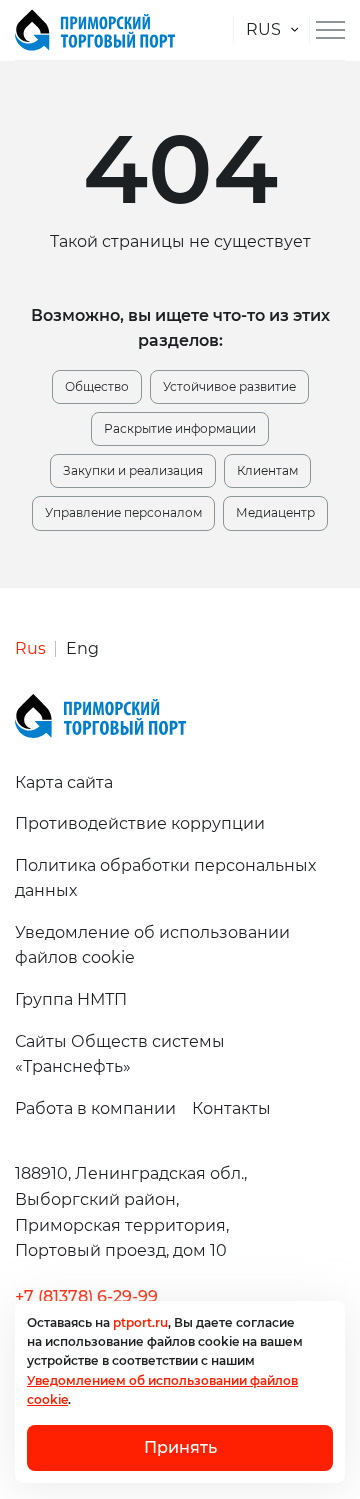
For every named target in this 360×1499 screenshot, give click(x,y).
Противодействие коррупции (140, 823)
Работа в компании (95, 1108)
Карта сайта (64, 782)
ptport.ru (140, 1322)
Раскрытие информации (180, 428)
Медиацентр (275, 512)
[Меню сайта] (330, 30)
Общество (97, 386)
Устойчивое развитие (229, 386)
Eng (82, 648)
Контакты (231, 1108)
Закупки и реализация (133, 470)
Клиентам (267, 470)
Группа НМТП (71, 999)
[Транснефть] (95, 30)
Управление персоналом (123, 512)
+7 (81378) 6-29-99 (86, 1296)
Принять (180, 1447)
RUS (263, 29)
